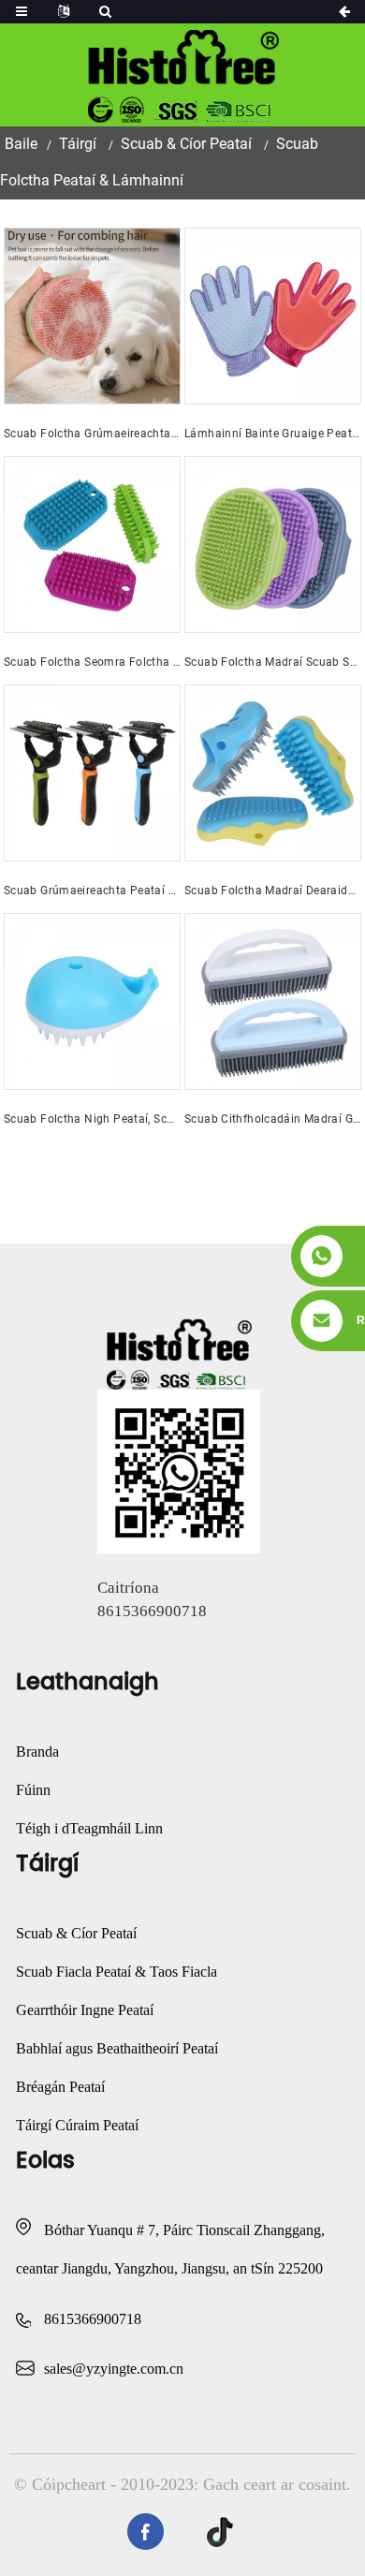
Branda (37, 1752)
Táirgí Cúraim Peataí (77, 2125)
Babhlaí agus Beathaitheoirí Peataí (117, 2048)
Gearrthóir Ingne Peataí (85, 2010)
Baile (21, 144)
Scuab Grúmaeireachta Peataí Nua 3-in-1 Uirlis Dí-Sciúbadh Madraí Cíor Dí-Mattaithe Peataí (92, 891)
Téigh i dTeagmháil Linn (89, 1828)
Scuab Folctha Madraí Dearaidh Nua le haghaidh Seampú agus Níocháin (273, 891)
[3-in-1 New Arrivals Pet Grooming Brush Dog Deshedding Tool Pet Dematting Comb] (92, 773)
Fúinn (33, 1790)
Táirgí (78, 144)
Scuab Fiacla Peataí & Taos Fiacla (117, 1972)
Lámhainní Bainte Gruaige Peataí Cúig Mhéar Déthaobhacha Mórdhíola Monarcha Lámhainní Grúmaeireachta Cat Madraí (273, 434)
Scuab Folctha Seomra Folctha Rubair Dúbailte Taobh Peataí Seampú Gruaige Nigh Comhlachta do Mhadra (92, 662)
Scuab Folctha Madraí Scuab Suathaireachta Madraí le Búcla (273, 662)
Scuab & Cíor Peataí (186, 144)
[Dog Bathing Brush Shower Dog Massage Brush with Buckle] (273, 545)
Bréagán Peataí (60, 2087)
